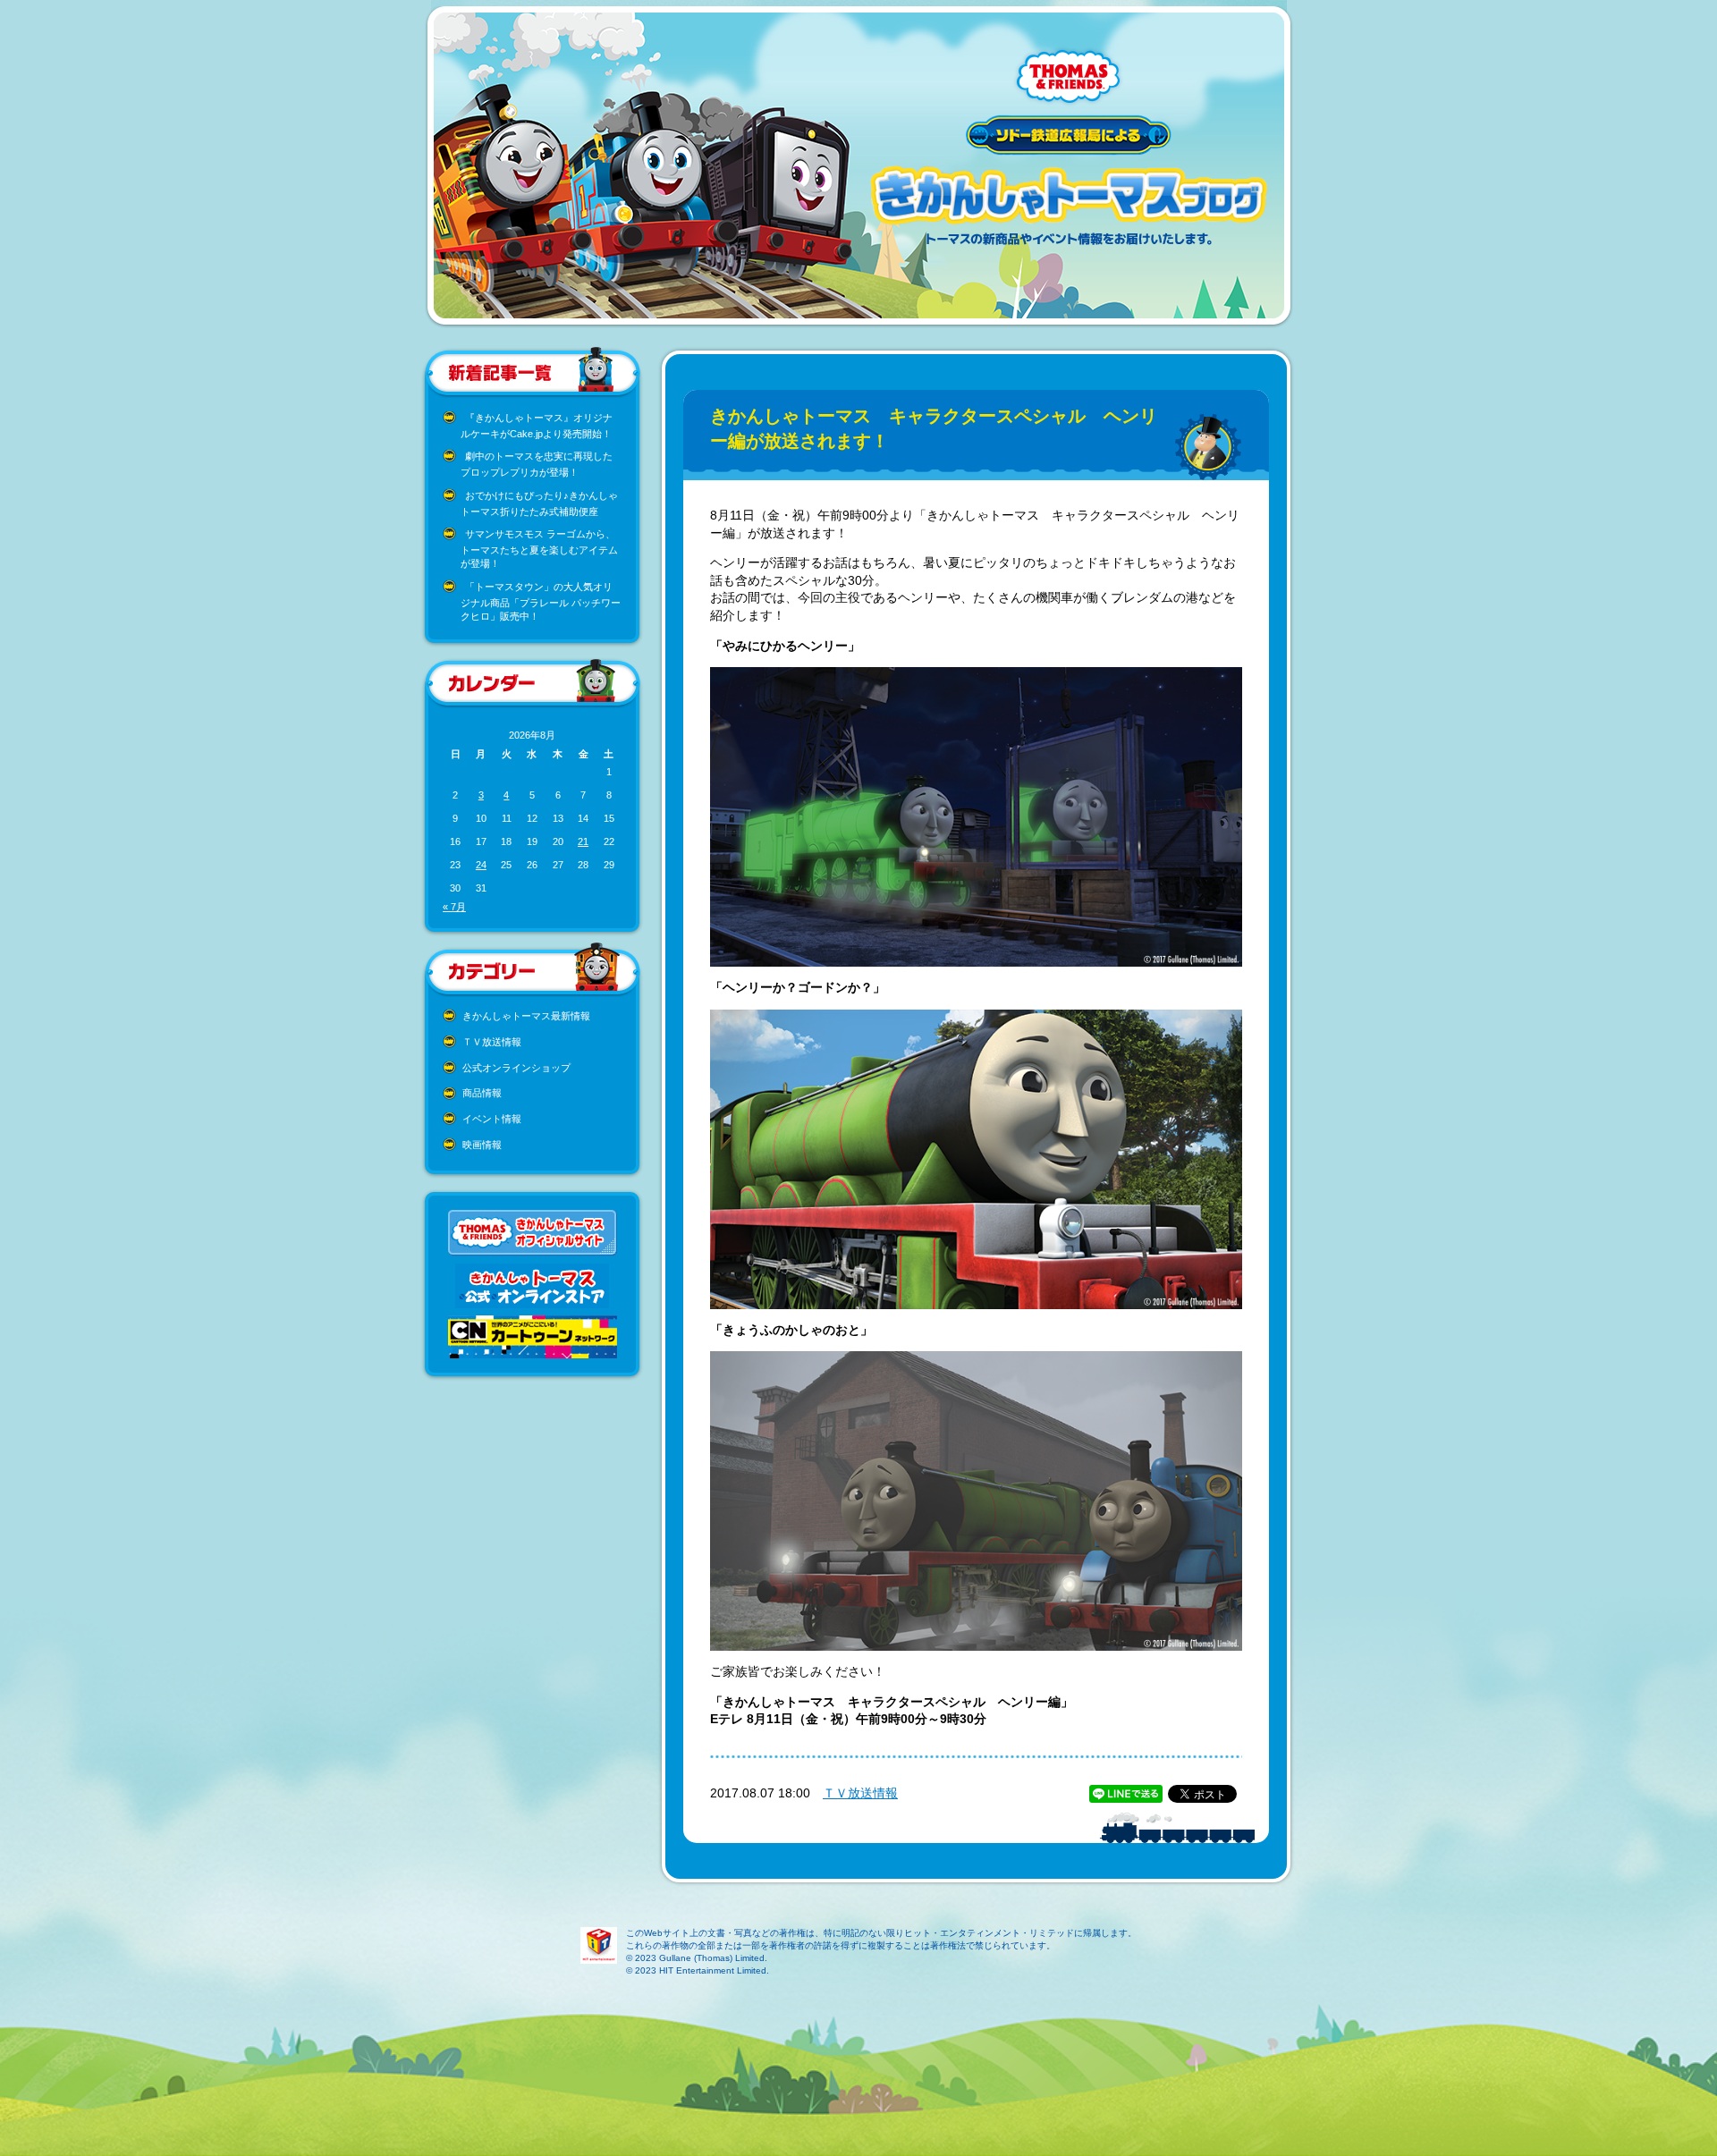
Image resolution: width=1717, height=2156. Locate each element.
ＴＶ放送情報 (492, 1042)
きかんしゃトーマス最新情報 (526, 1016)
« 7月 (454, 907)
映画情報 (482, 1145)
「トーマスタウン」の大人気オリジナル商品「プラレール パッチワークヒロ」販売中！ (541, 601)
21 (583, 841)
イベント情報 (492, 1119)
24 (481, 865)
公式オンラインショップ (516, 1068)
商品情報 (482, 1093)
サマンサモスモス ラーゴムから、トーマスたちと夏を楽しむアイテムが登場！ (539, 549)
